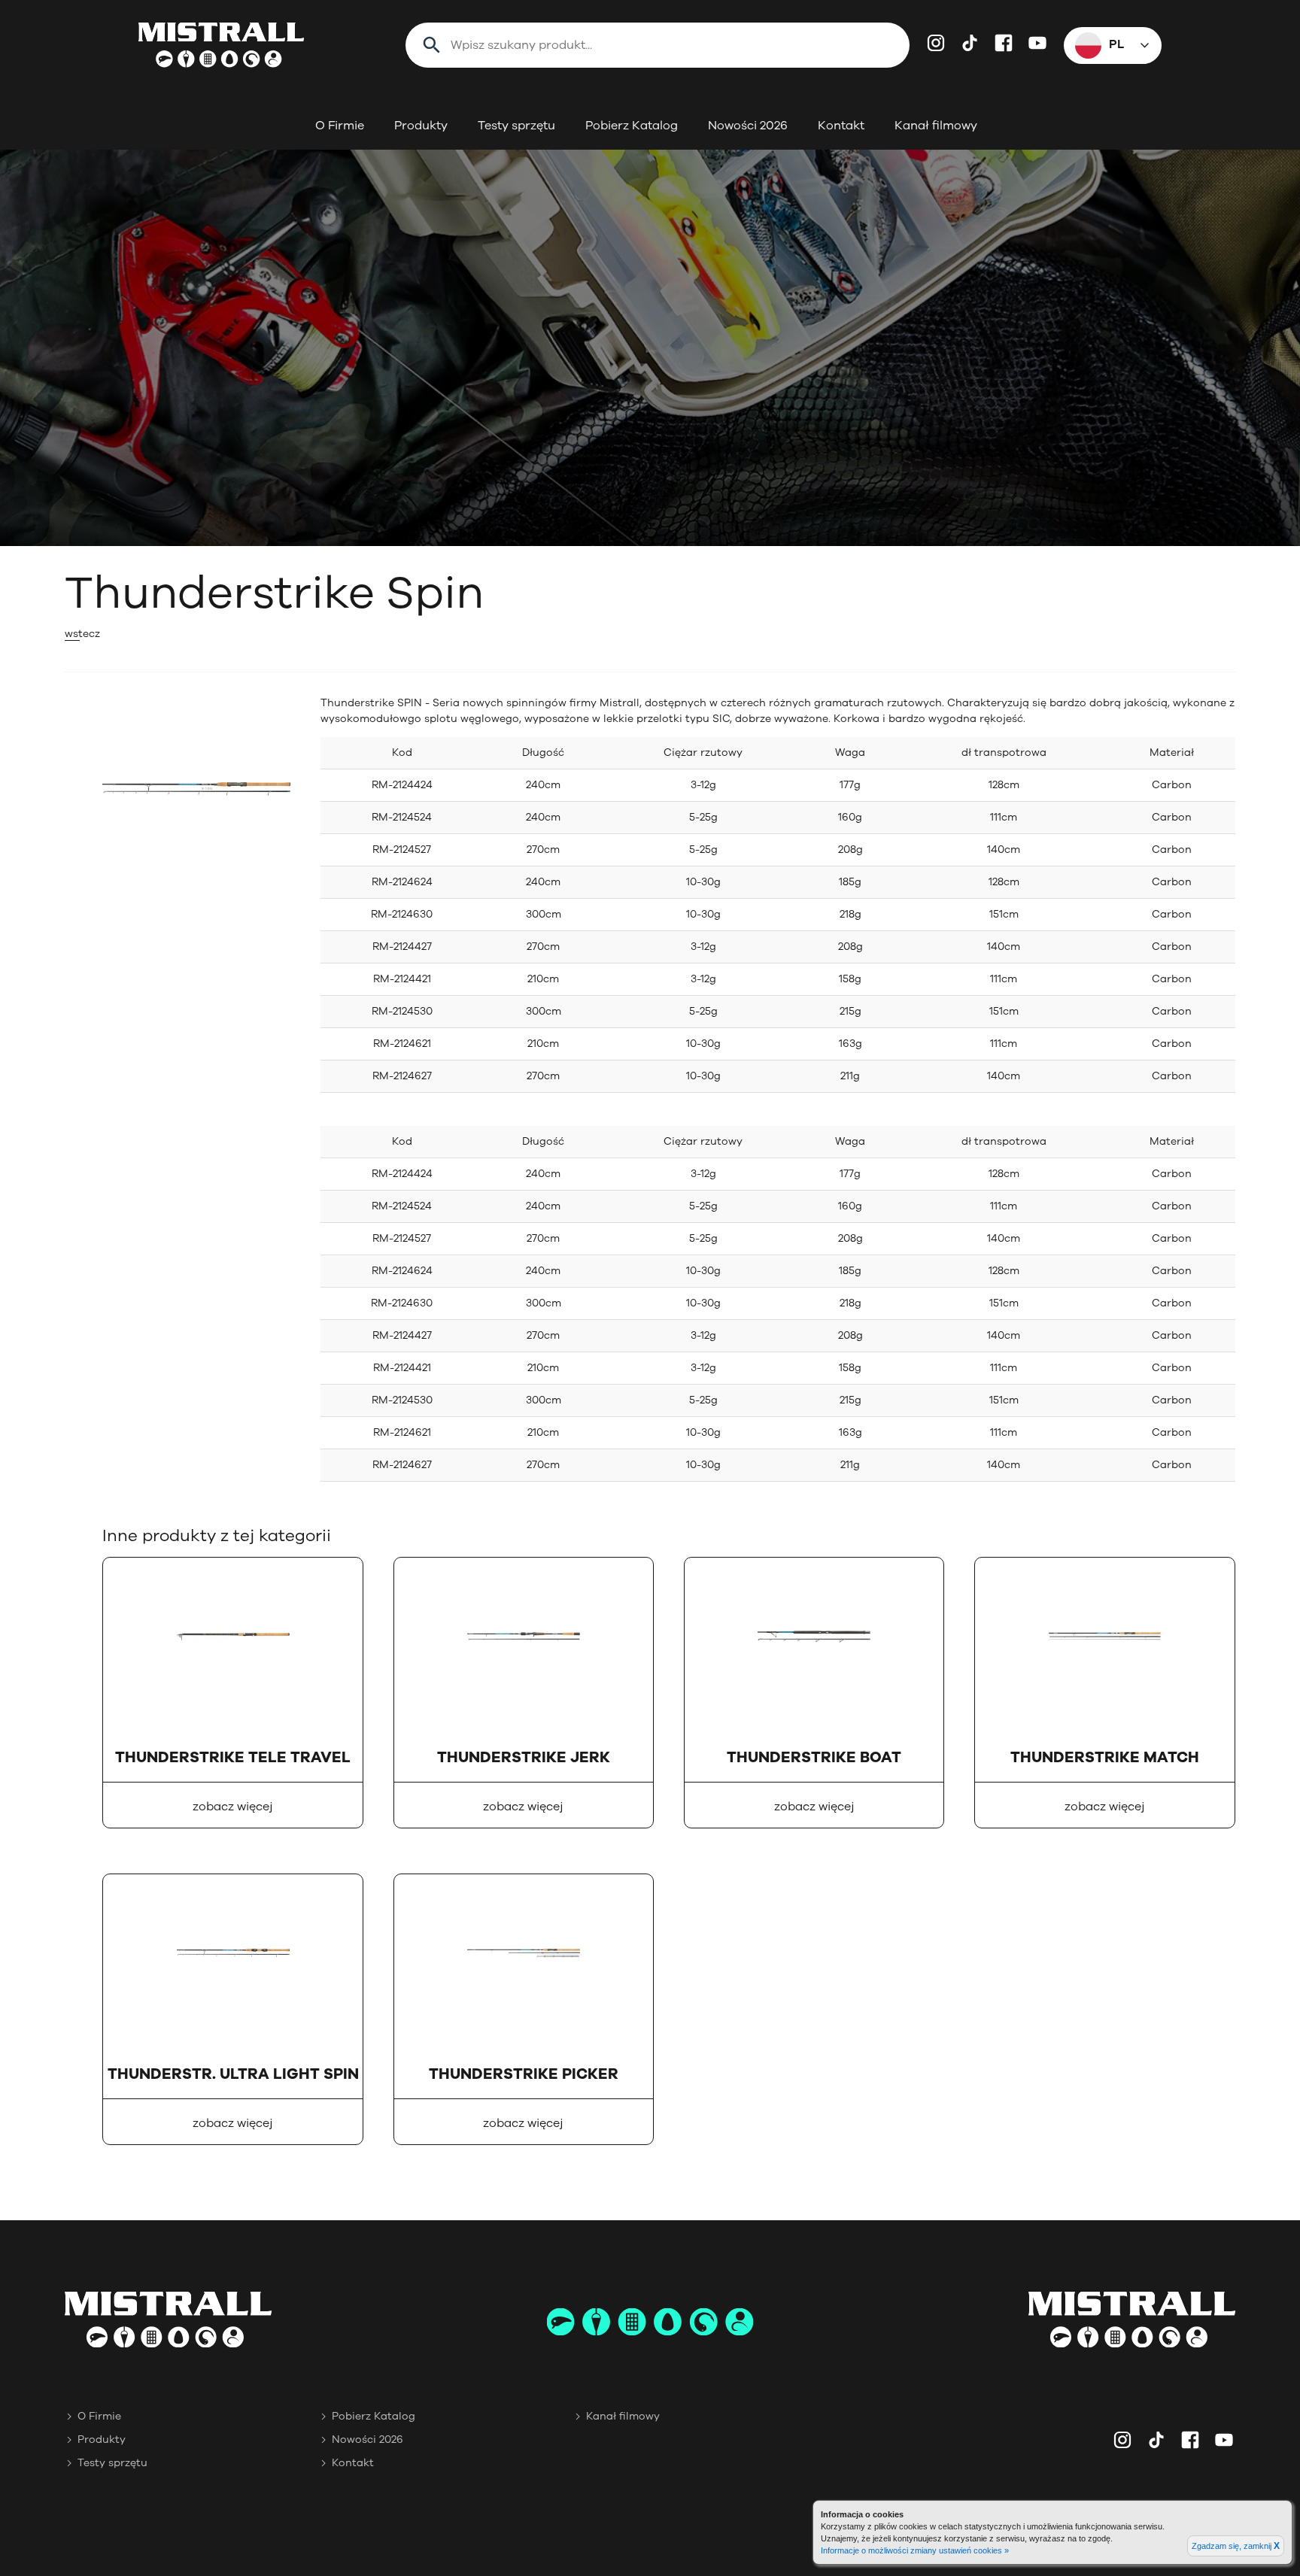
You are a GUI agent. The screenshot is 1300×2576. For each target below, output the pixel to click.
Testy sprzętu (516, 126)
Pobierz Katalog (632, 126)
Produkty (421, 126)
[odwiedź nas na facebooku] (1004, 43)
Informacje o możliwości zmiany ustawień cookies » (915, 2550)
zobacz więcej (233, 1807)
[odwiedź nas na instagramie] (936, 43)
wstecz (82, 634)
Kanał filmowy (936, 126)
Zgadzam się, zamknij (1236, 2546)
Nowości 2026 (748, 126)
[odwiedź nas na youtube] (1037, 43)
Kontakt (841, 126)
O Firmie (340, 126)
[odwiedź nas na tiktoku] (970, 43)
